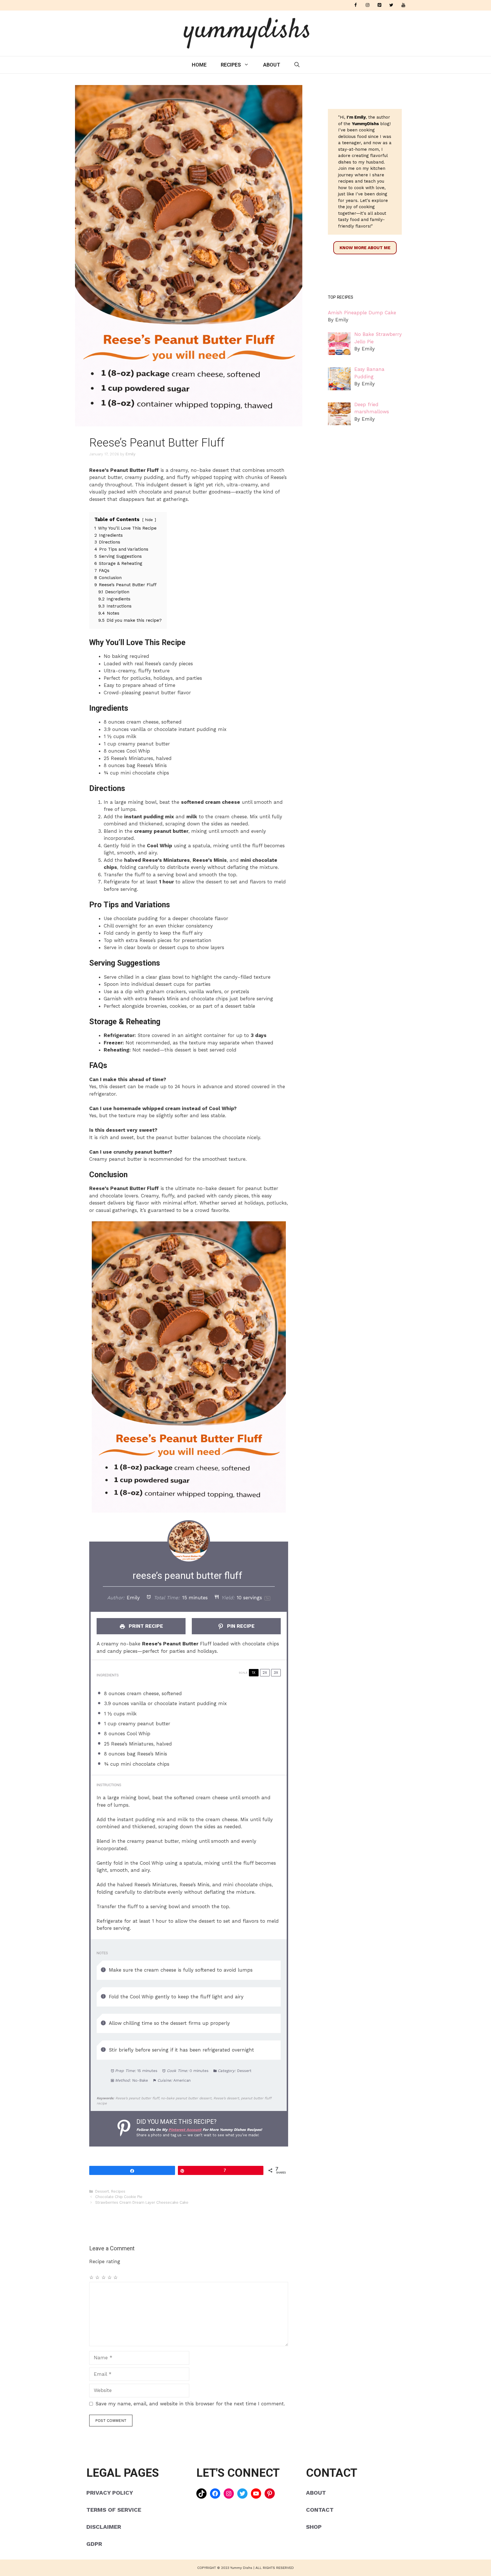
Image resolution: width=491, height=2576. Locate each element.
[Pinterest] (379, 5)
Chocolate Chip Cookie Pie (119, 2197)
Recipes (231, 65)
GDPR (94, 2544)
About (272, 65)
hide (149, 520)
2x (265, 1673)
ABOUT (316, 2493)
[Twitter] (391, 5)
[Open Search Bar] (297, 65)
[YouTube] (403, 5)
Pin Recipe (240, 1626)
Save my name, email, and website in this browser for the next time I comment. (190, 2404)
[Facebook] (355, 5)
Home (199, 65)
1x (254, 1673)
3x (276, 1673)
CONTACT (320, 2510)
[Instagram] (367, 5)
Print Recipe (145, 1626)
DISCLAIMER (104, 2527)
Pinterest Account (185, 2130)
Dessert (102, 2191)
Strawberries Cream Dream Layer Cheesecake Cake (142, 2202)
